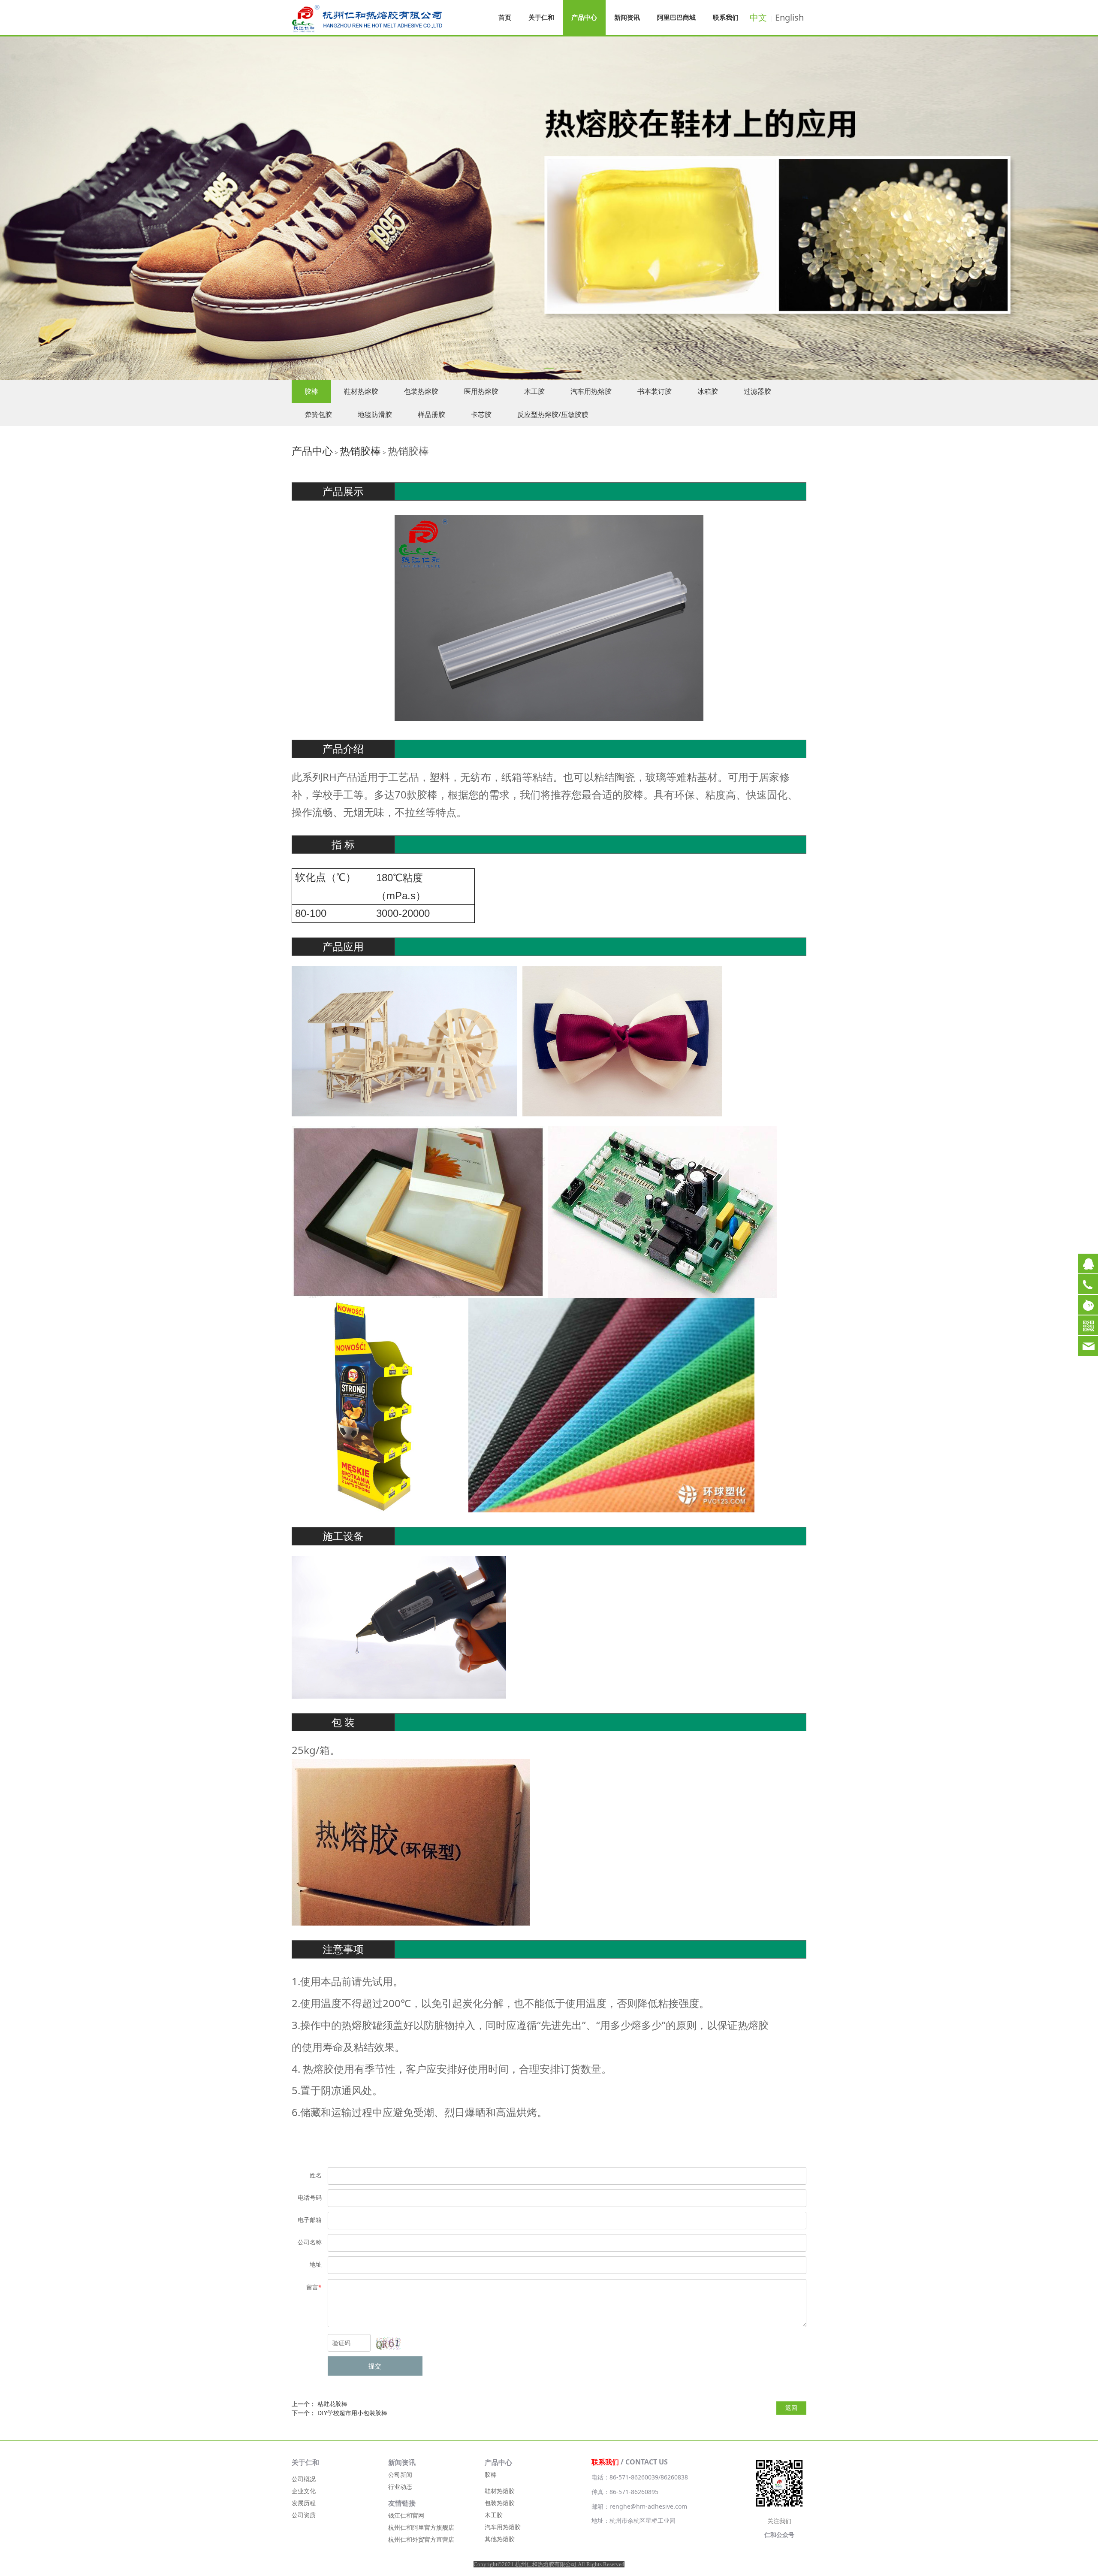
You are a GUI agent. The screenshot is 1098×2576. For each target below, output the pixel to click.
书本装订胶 (655, 391)
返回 (791, 2408)
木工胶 (534, 391)
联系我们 (726, 17)
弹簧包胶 (318, 414)
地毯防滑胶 (375, 414)
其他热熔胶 (500, 2539)
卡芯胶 (481, 414)
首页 (505, 17)
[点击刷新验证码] (388, 2343)
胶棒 (311, 391)
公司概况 (304, 2479)
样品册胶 (431, 414)
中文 (758, 17)
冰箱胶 (708, 391)
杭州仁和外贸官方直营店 (421, 2539)
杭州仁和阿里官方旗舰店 (421, 2527)
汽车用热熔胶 (591, 391)
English (789, 17)
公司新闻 (400, 2475)
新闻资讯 (627, 17)
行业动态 (400, 2487)
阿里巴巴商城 (676, 17)
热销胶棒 (360, 451)
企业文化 (304, 2491)
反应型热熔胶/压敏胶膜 (553, 414)
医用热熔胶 (481, 391)
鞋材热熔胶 (361, 391)
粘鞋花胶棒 (332, 2404)
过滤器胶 (757, 391)
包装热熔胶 (421, 391)
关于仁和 (541, 17)
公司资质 (304, 2515)
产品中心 (584, 17)
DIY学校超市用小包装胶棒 (352, 2413)
